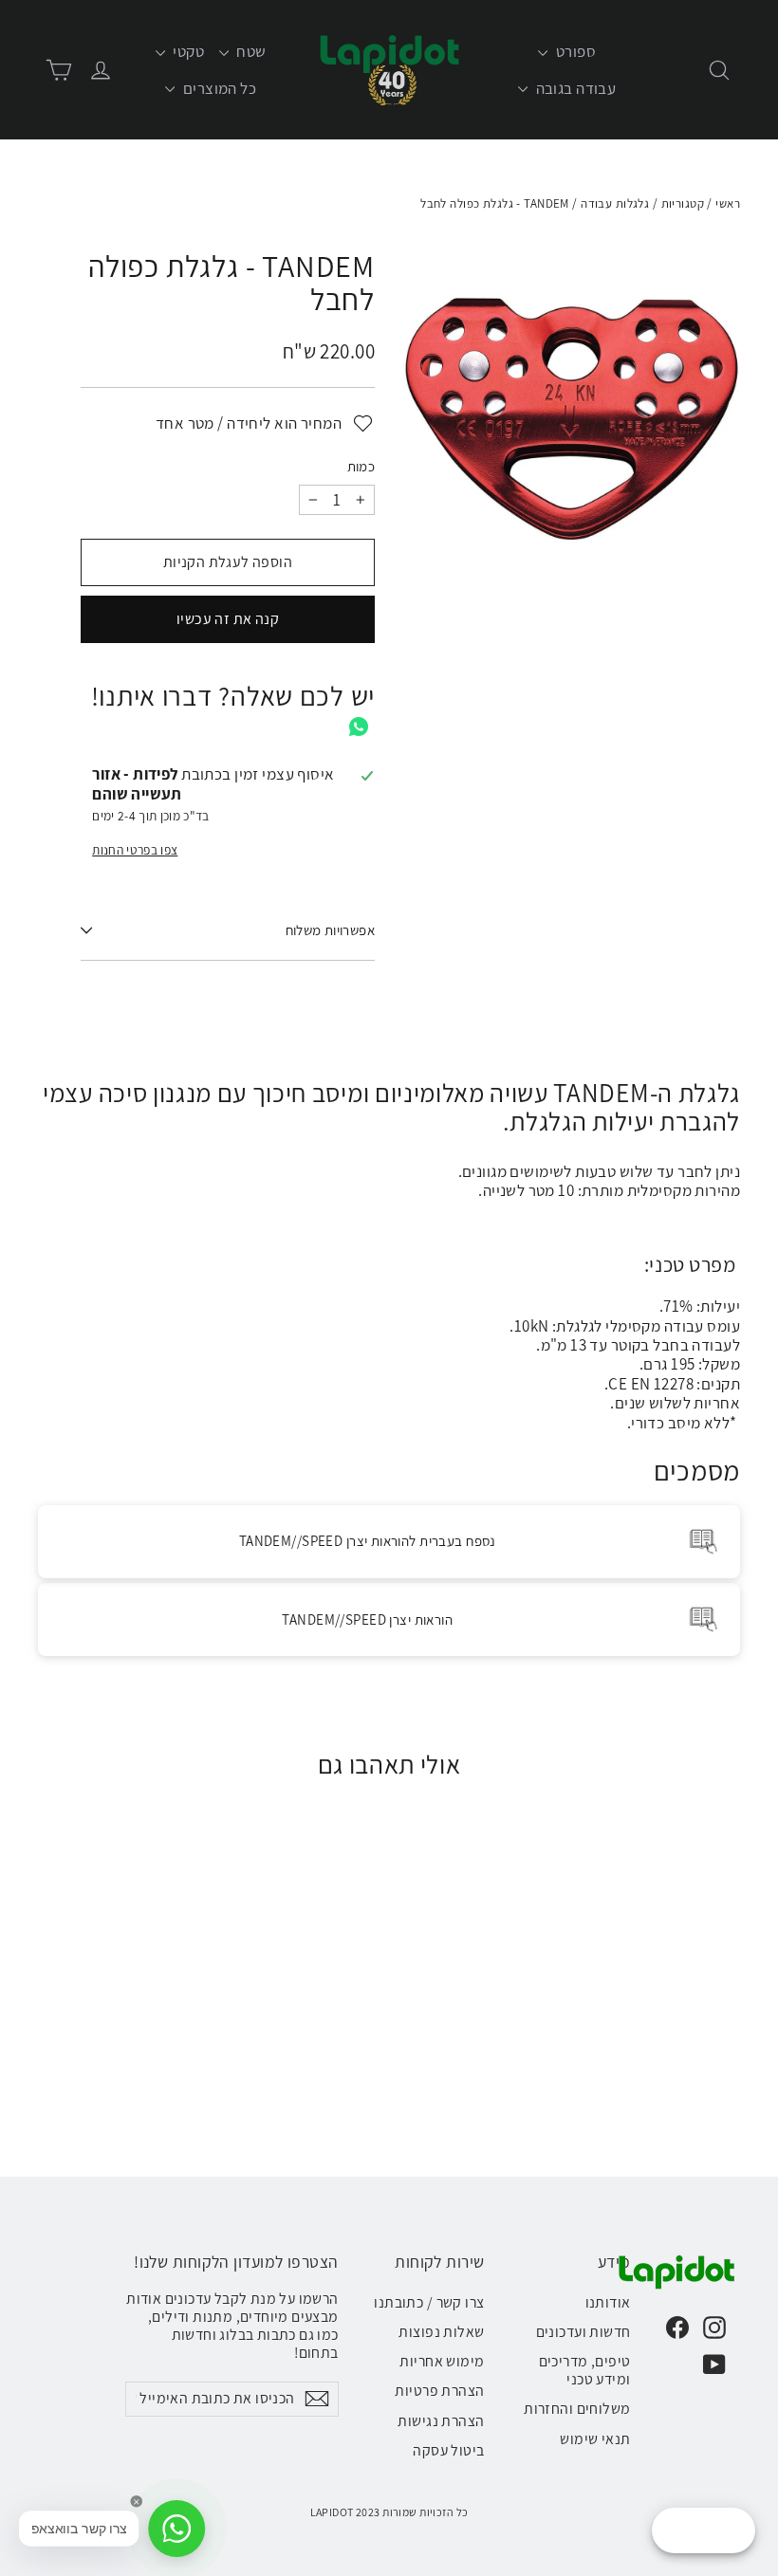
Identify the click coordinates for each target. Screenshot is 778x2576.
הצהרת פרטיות (439, 2391)
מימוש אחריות (442, 2361)
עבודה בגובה (574, 88)
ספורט (574, 51)
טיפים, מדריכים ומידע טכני (585, 2370)
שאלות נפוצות (441, 2332)
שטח (250, 51)
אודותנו (608, 2302)
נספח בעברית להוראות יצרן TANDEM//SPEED (368, 1541)
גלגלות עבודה (615, 203)
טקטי (187, 51)
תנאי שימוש (595, 2439)
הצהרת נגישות (441, 2421)
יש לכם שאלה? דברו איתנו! (233, 696)
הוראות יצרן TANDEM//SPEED (367, 1619)
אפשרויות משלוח (330, 930)
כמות (361, 467)
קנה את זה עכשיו (228, 619)
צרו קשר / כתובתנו (429, 2302)
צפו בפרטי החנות (135, 850)
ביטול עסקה (448, 2450)
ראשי (728, 203)
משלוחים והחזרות (577, 2409)
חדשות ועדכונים (583, 2332)
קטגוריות (683, 203)
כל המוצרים (218, 88)
